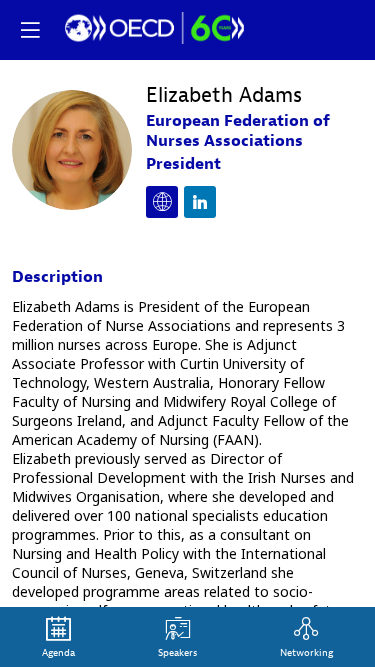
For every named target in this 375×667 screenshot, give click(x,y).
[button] (30, 30)
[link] (58, 637)
